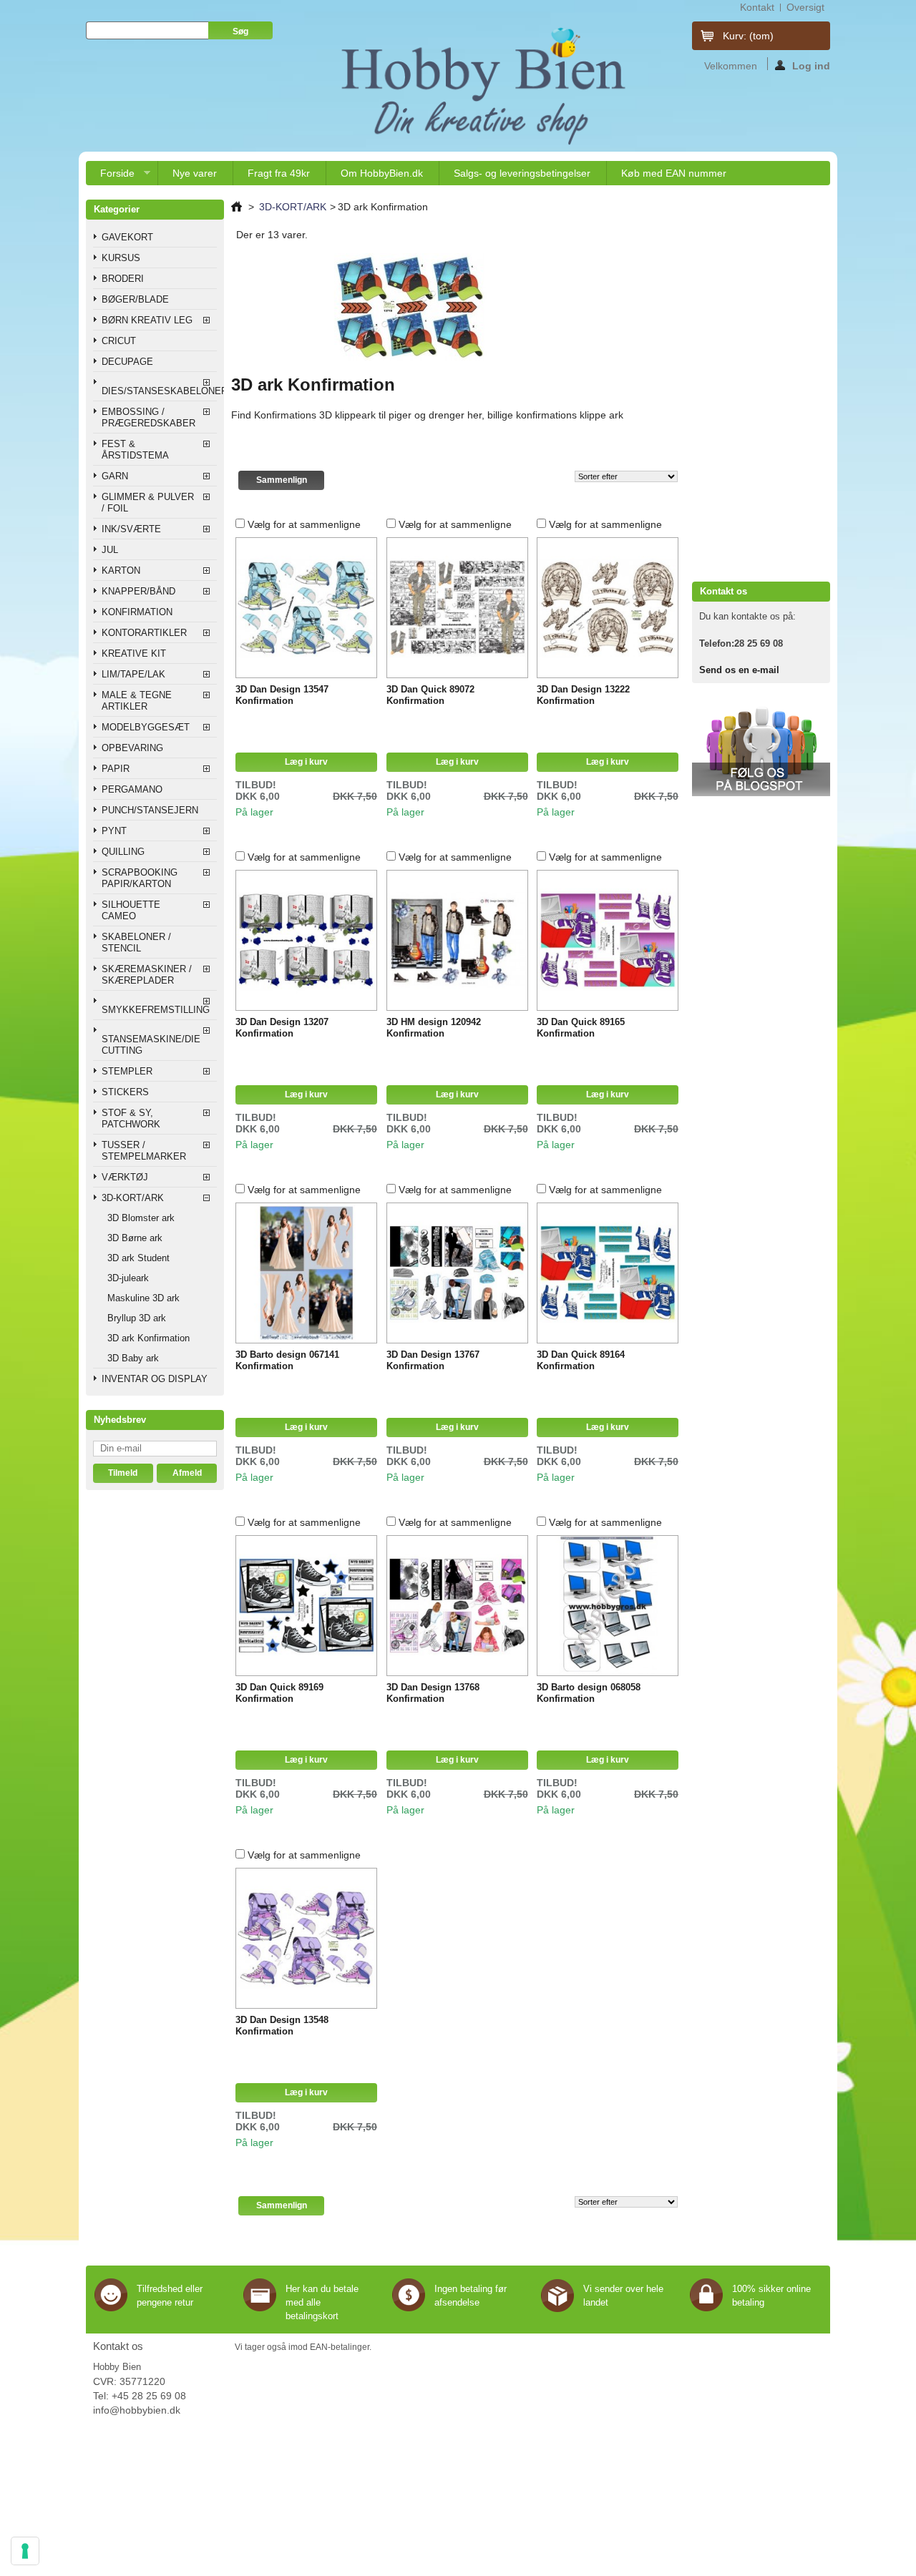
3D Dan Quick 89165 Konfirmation (581, 1028)
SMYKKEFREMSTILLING (156, 1010)
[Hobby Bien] (485, 86)
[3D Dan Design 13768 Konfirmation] (457, 1606)
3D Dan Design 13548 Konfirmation (282, 2026)
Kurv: (748, 36)
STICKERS (125, 1092)
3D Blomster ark (141, 1218)
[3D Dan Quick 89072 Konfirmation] (457, 608)
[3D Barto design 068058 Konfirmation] (608, 1606)
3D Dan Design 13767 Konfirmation (433, 1360)
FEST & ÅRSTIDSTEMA (135, 450)
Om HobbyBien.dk (382, 173)
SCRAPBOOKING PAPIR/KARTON (140, 878)
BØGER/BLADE (135, 299)
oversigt (805, 7)
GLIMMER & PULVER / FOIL (148, 503)
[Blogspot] (761, 793)
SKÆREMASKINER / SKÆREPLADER (147, 975)
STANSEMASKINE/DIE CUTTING (151, 1045)
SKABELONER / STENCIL (136, 942)
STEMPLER (127, 1071)
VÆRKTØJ (125, 1177)
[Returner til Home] (237, 207)
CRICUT (119, 341)
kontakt (757, 7)
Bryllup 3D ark (137, 1318)
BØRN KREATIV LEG (147, 320)
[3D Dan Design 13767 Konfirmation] (457, 1273)
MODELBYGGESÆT (146, 727)
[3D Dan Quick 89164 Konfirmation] (608, 1273)
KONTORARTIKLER (144, 633)
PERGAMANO (132, 789)
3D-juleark (128, 1278)
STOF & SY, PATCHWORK (131, 1118)
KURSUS (121, 258)
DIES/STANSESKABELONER (159, 391)
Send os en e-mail (739, 670)
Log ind (811, 65)
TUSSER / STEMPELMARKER (144, 1151)
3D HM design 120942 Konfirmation (434, 1028)
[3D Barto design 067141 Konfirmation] (306, 1273)
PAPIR (116, 769)
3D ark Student (138, 1258)
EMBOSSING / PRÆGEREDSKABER (148, 417)
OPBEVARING (132, 748)
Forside (110, 176)
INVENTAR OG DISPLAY (155, 1379)
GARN (115, 476)
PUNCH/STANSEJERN (150, 810)
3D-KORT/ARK (133, 1198)
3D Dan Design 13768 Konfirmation (433, 1693)
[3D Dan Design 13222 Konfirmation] (608, 608)
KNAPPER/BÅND (138, 591)
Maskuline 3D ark (143, 1298)
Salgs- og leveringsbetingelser (522, 173)
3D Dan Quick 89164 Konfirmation (581, 1360)
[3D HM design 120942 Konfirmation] (457, 941)
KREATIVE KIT (134, 653)
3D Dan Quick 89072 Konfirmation (430, 695)
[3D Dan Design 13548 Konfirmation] (306, 1939)
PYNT (114, 831)
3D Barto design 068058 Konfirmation (589, 1693)
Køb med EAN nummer (674, 173)
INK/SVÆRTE (131, 529)
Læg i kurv (306, 762)
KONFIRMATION (137, 612)
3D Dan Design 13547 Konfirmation (282, 695)
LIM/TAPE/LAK (133, 674)
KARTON (121, 570)
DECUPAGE (127, 362)
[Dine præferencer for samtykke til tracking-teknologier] (25, 2551)
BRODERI (123, 279)
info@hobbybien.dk (137, 2410)
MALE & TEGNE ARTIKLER (137, 701)
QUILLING (123, 852)
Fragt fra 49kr (279, 173)
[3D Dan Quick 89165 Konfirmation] (608, 941)
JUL (110, 550)
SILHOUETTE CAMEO (131, 910)
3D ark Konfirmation (148, 1338)
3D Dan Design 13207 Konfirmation (282, 1028)
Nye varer (195, 173)
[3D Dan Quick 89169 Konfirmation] (306, 1606)
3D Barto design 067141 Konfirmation (287, 1360)
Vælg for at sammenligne (304, 524)
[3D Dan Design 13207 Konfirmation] (306, 941)
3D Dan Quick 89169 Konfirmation (279, 1693)
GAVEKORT (127, 237)
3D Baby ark (133, 1358)
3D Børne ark (135, 1238)
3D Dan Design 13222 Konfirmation (583, 695)
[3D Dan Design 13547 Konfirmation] (306, 608)
